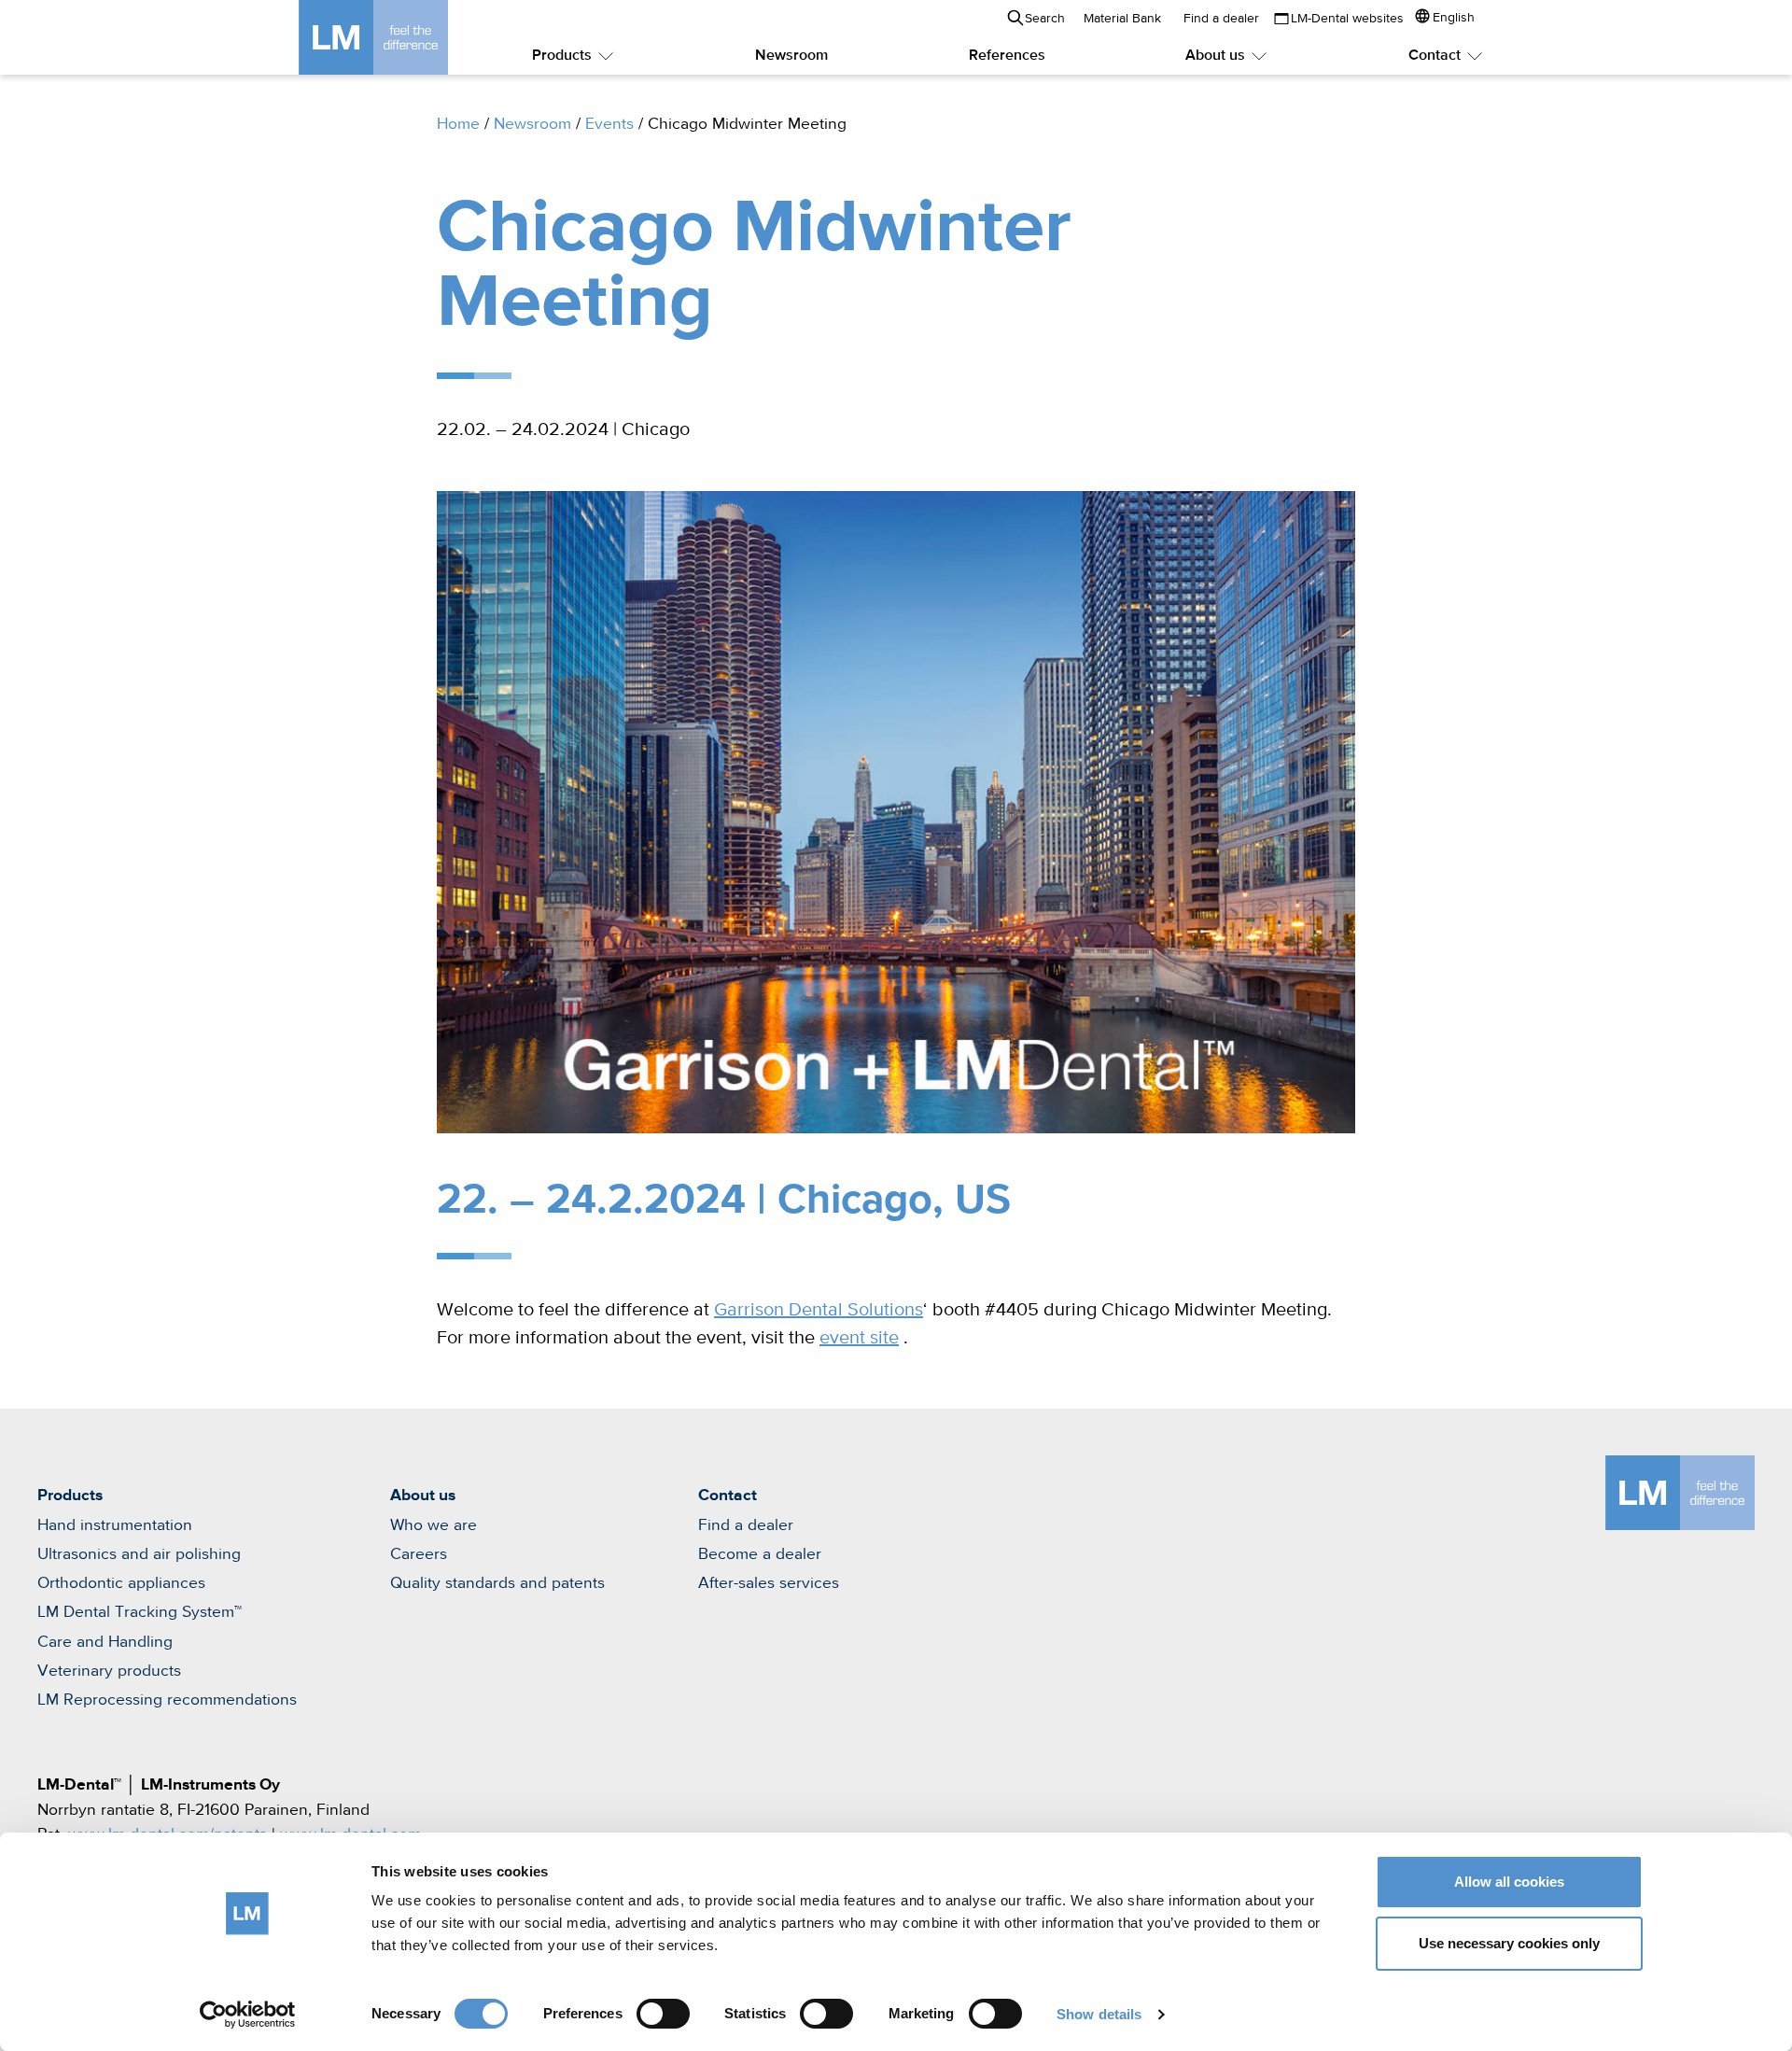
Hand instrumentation (115, 1525)
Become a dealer (760, 1554)
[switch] (663, 2014)
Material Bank (1122, 19)
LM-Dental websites (1347, 19)
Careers (419, 1554)
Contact (1435, 56)
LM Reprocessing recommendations (167, 1700)
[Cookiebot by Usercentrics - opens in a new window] (248, 2015)
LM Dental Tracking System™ (140, 1612)
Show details (1099, 2014)
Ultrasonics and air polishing (139, 1554)
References (1007, 56)
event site (859, 1338)
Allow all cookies (1509, 1882)
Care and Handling (105, 1642)
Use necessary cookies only (1509, 1943)
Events (609, 124)
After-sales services (769, 1583)
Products (562, 56)
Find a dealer (1221, 19)
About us (1215, 56)
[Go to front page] (401, 37)
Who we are (434, 1525)
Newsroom (791, 56)
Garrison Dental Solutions (819, 1310)
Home (458, 124)
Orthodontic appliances (121, 1583)
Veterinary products (109, 1671)
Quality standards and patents (497, 1583)
